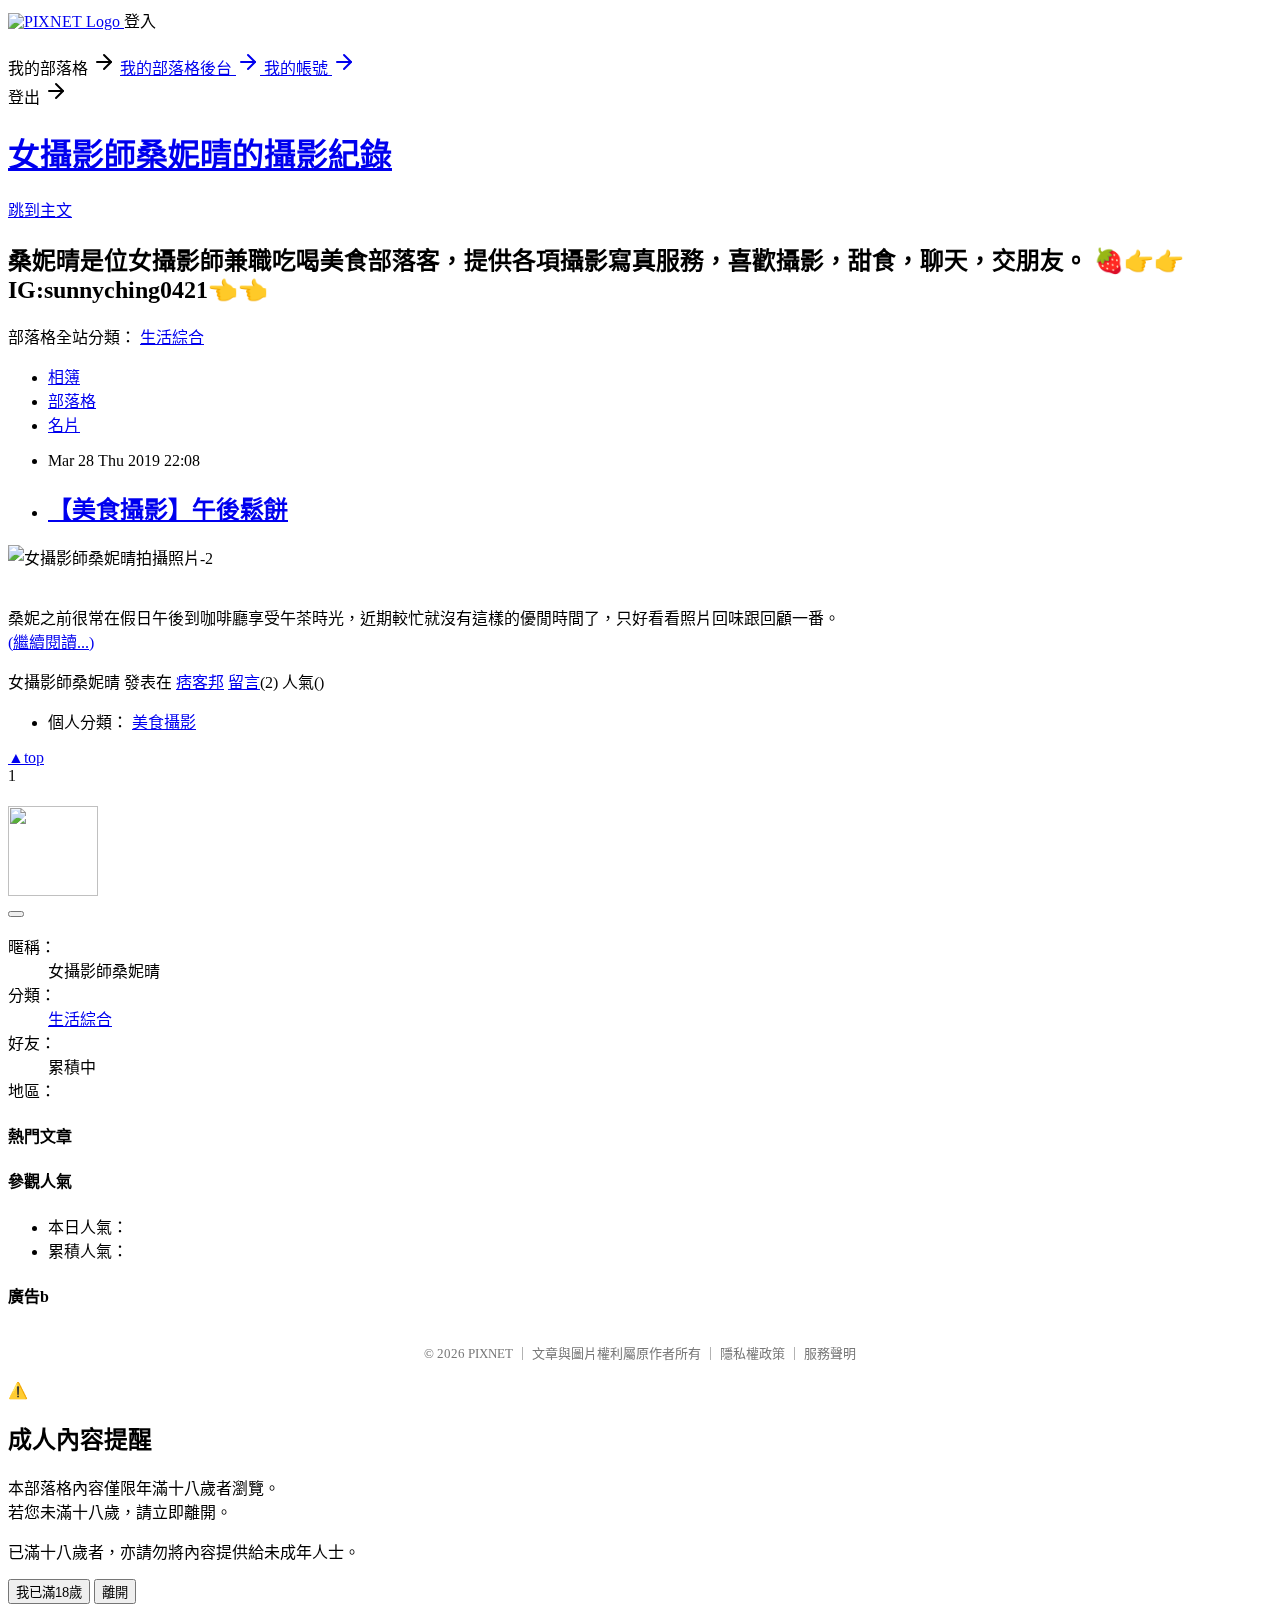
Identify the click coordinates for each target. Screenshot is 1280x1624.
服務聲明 (830, 1353)
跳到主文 (40, 210)
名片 (64, 425)
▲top (26, 757)
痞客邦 (200, 682)
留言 (244, 682)
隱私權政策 (752, 1353)
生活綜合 (172, 337)
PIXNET (490, 1353)
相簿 (64, 377)
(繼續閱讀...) (51, 642)
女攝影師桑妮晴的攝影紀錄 (200, 155)
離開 (115, 1592)
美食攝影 (164, 722)
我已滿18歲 (49, 1592)
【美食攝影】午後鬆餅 (168, 510)
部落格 (72, 401)
